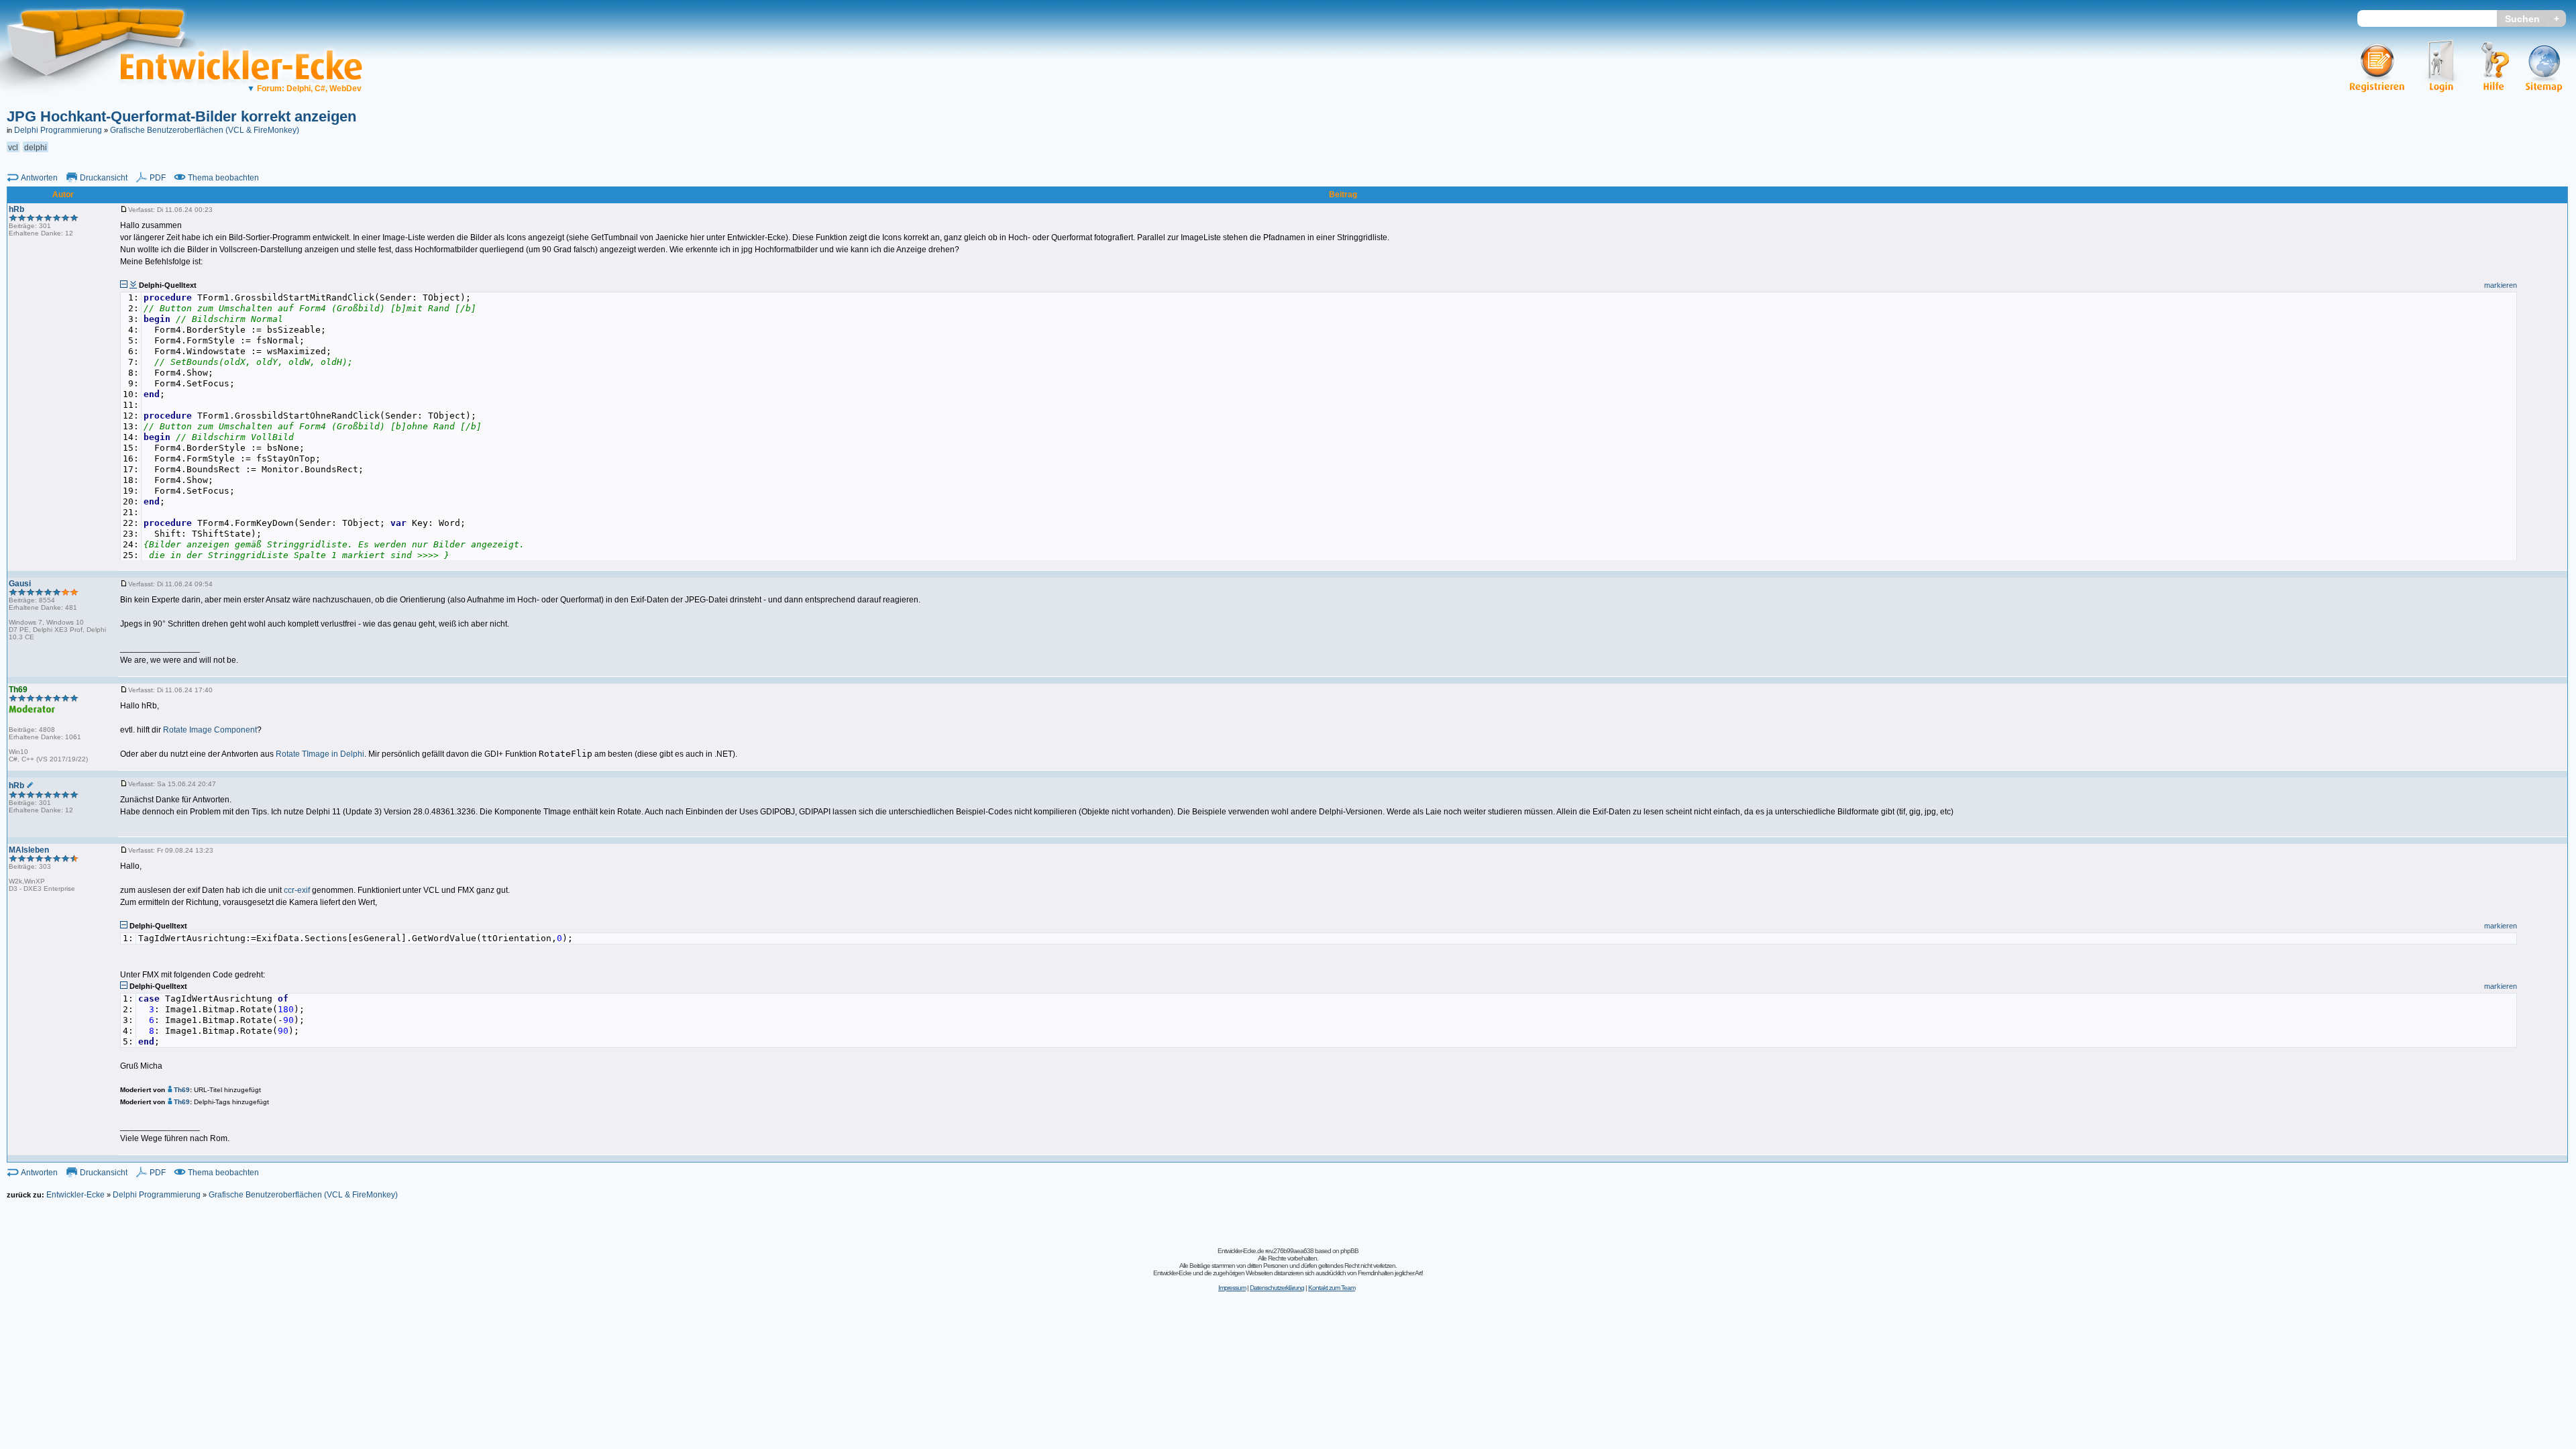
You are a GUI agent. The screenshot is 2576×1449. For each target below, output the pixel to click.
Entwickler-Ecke (75, 1195)
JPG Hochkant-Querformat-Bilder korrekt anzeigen (181, 116)
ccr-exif (297, 890)
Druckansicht (104, 178)
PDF (158, 178)
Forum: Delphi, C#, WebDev (304, 89)
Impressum (1232, 1288)
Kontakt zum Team (1332, 1288)
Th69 (182, 1090)
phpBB (1349, 1251)
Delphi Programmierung (58, 130)
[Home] (106, 104)
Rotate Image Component (210, 730)
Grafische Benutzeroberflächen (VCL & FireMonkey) (205, 130)
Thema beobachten (223, 178)
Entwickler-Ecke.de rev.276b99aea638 (1266, 1251)
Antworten (39, 178)
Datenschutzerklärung (1277, 1288)
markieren (2501, 285)
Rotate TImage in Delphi (320, 754)
